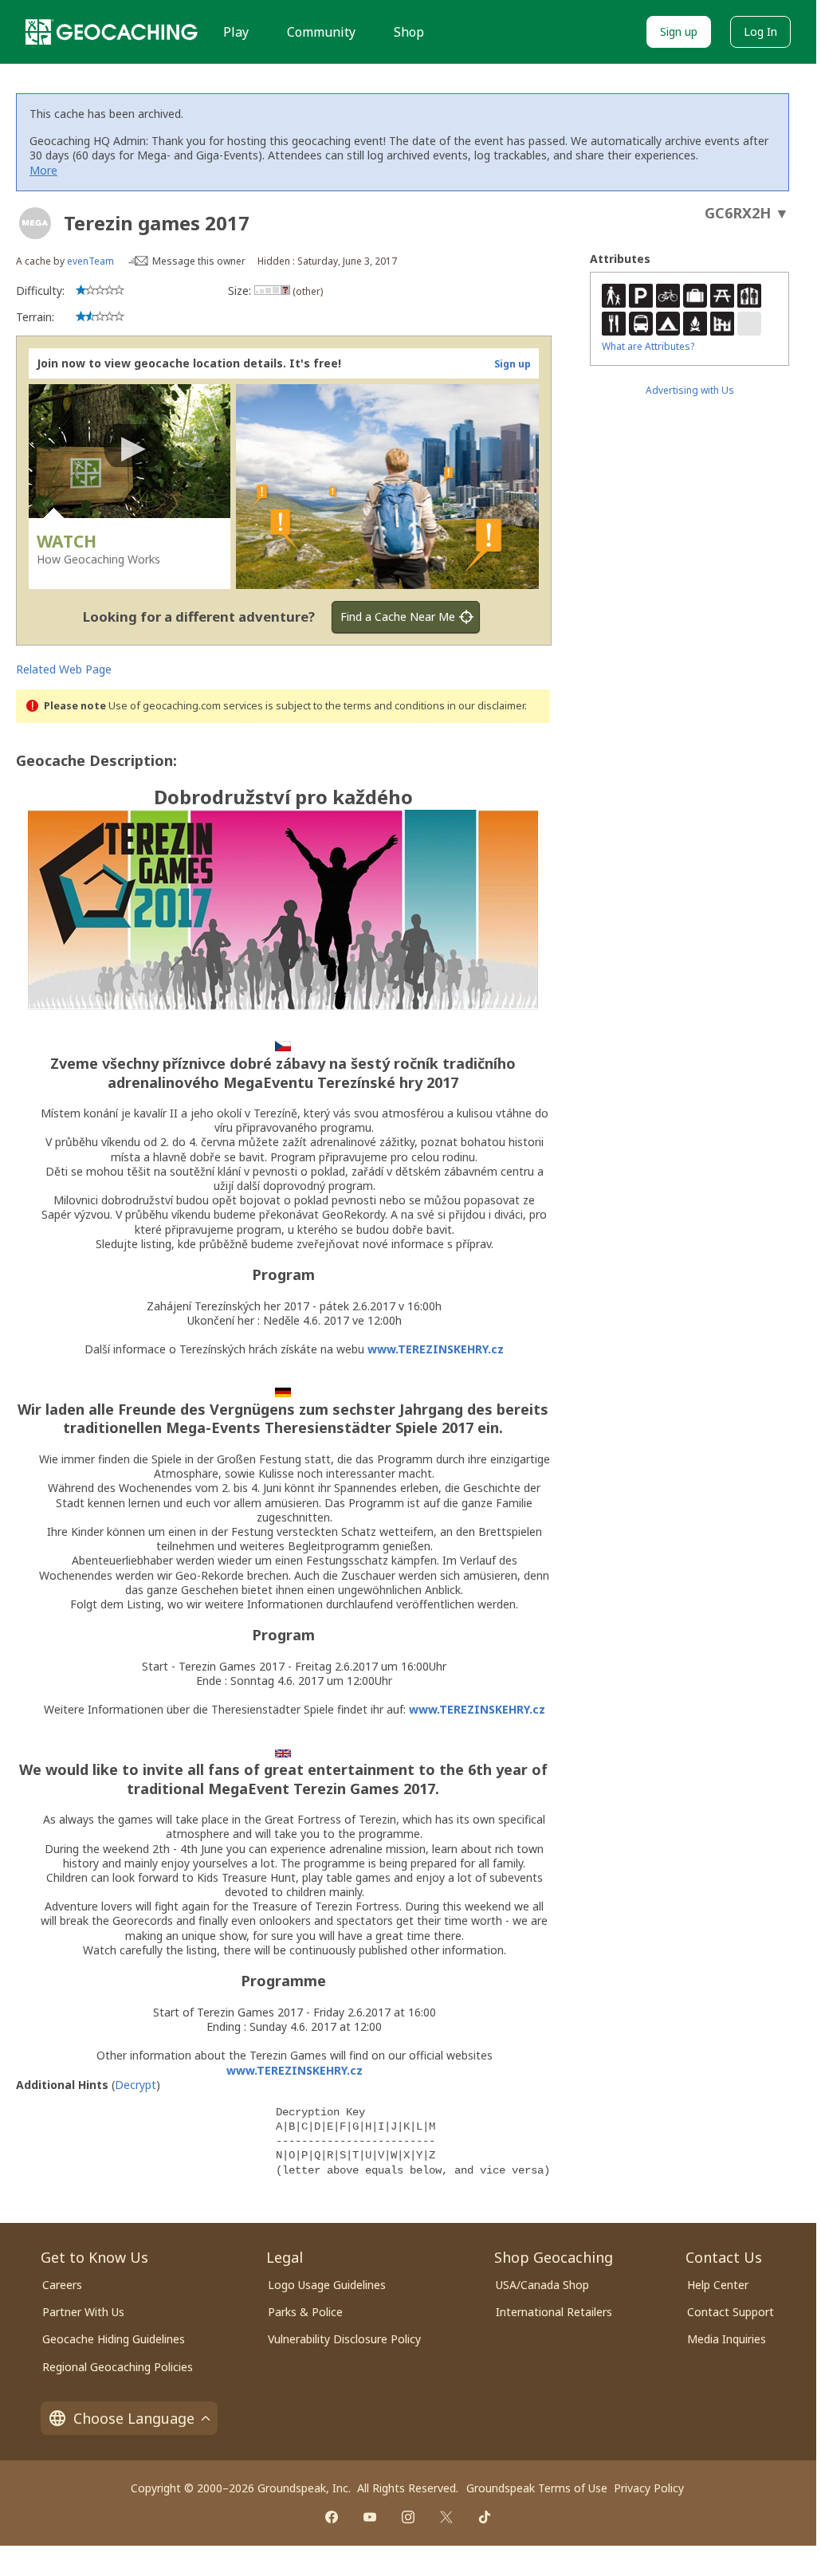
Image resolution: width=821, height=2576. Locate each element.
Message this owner (199, 261)
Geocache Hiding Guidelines (114, 2339)
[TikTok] (485, 2517)
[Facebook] (332, 2517)
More (43, 170)
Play (236, 32)
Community (321, 32)
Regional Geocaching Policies (118, 2367)
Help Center (718, 2285)
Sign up (679, 31)
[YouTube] (370, 2517)
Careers (62, 2285)
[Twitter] (446, 2517)
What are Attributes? (648, 346)
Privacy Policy (649, 2488)
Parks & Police (305, 2312)
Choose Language (134, 2418)
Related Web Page (64, 669)
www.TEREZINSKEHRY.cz (436, 1349)
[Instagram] (408, 2517)
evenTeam (90, 261)
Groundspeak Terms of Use (537, 2488)
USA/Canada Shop (542, 2285)
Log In (760, 31)
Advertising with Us (690, 390)
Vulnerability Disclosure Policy (344, 2339)
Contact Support (731, 2312)
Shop (409, 32)
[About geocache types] (35, 223)
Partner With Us (83, 2312)
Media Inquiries (727, 2339)
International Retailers (554, 2312)
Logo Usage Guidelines (327, 2285)
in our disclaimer (486, 706)
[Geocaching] (112, 32)
